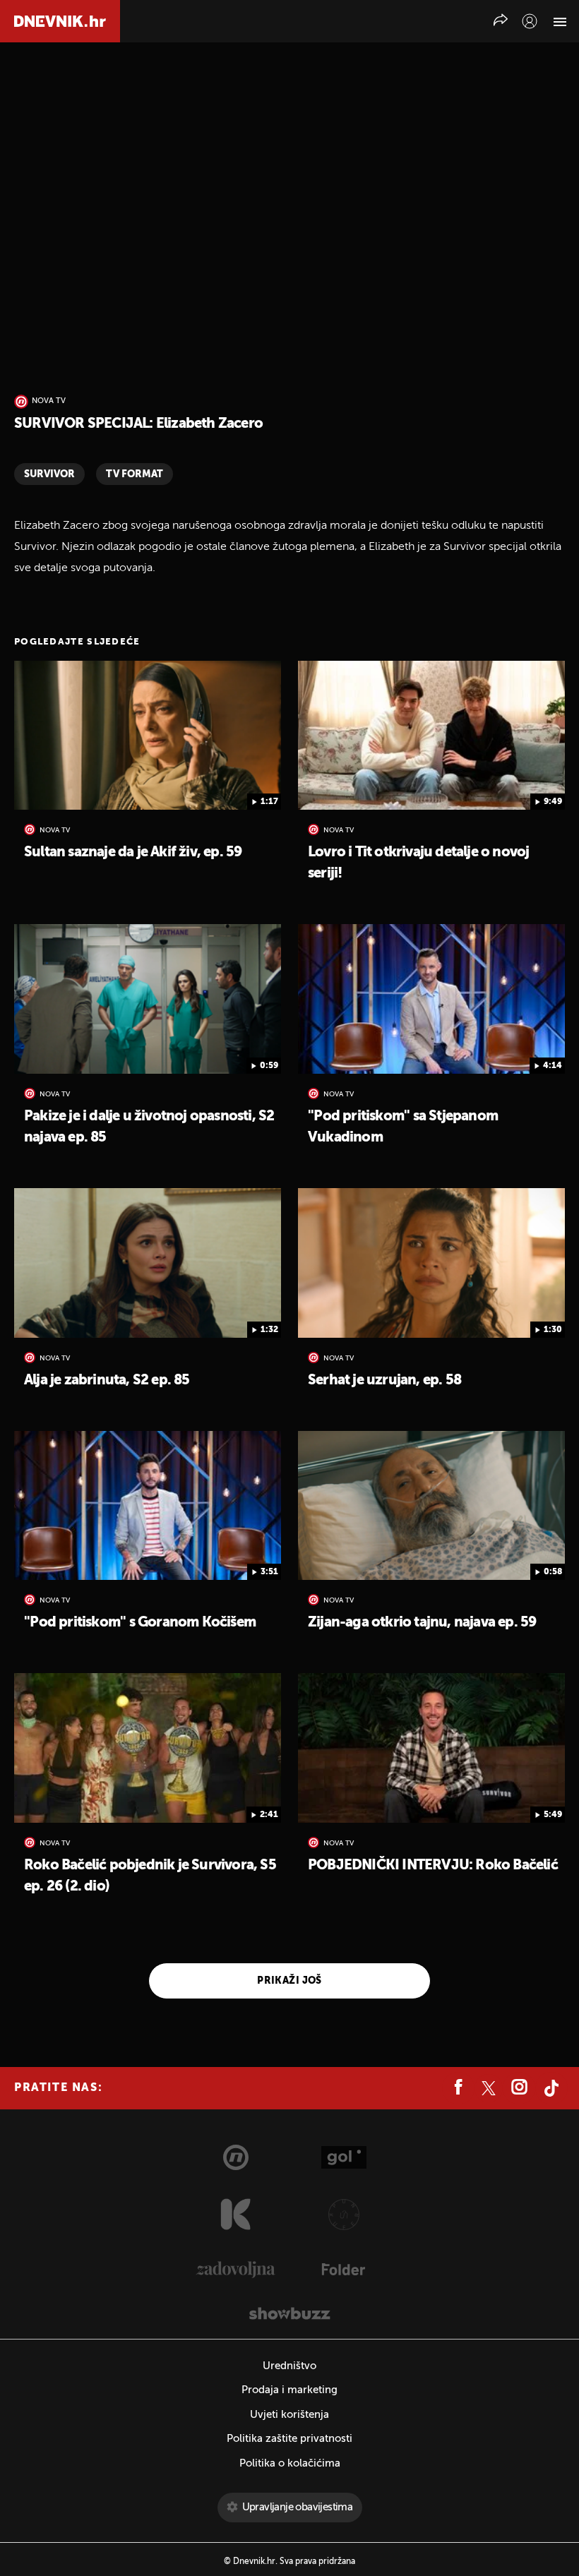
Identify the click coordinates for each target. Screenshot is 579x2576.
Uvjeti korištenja (289, 2415)
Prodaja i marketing (289, 2390)
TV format (135, 474)
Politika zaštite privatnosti (289, 2439)
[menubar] (530, 21)
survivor (49, 474)
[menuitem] (530, 21)
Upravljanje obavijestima (298, 2507)
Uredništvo (289, 2366)
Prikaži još (289, 1981)
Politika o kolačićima (290, 2463)
